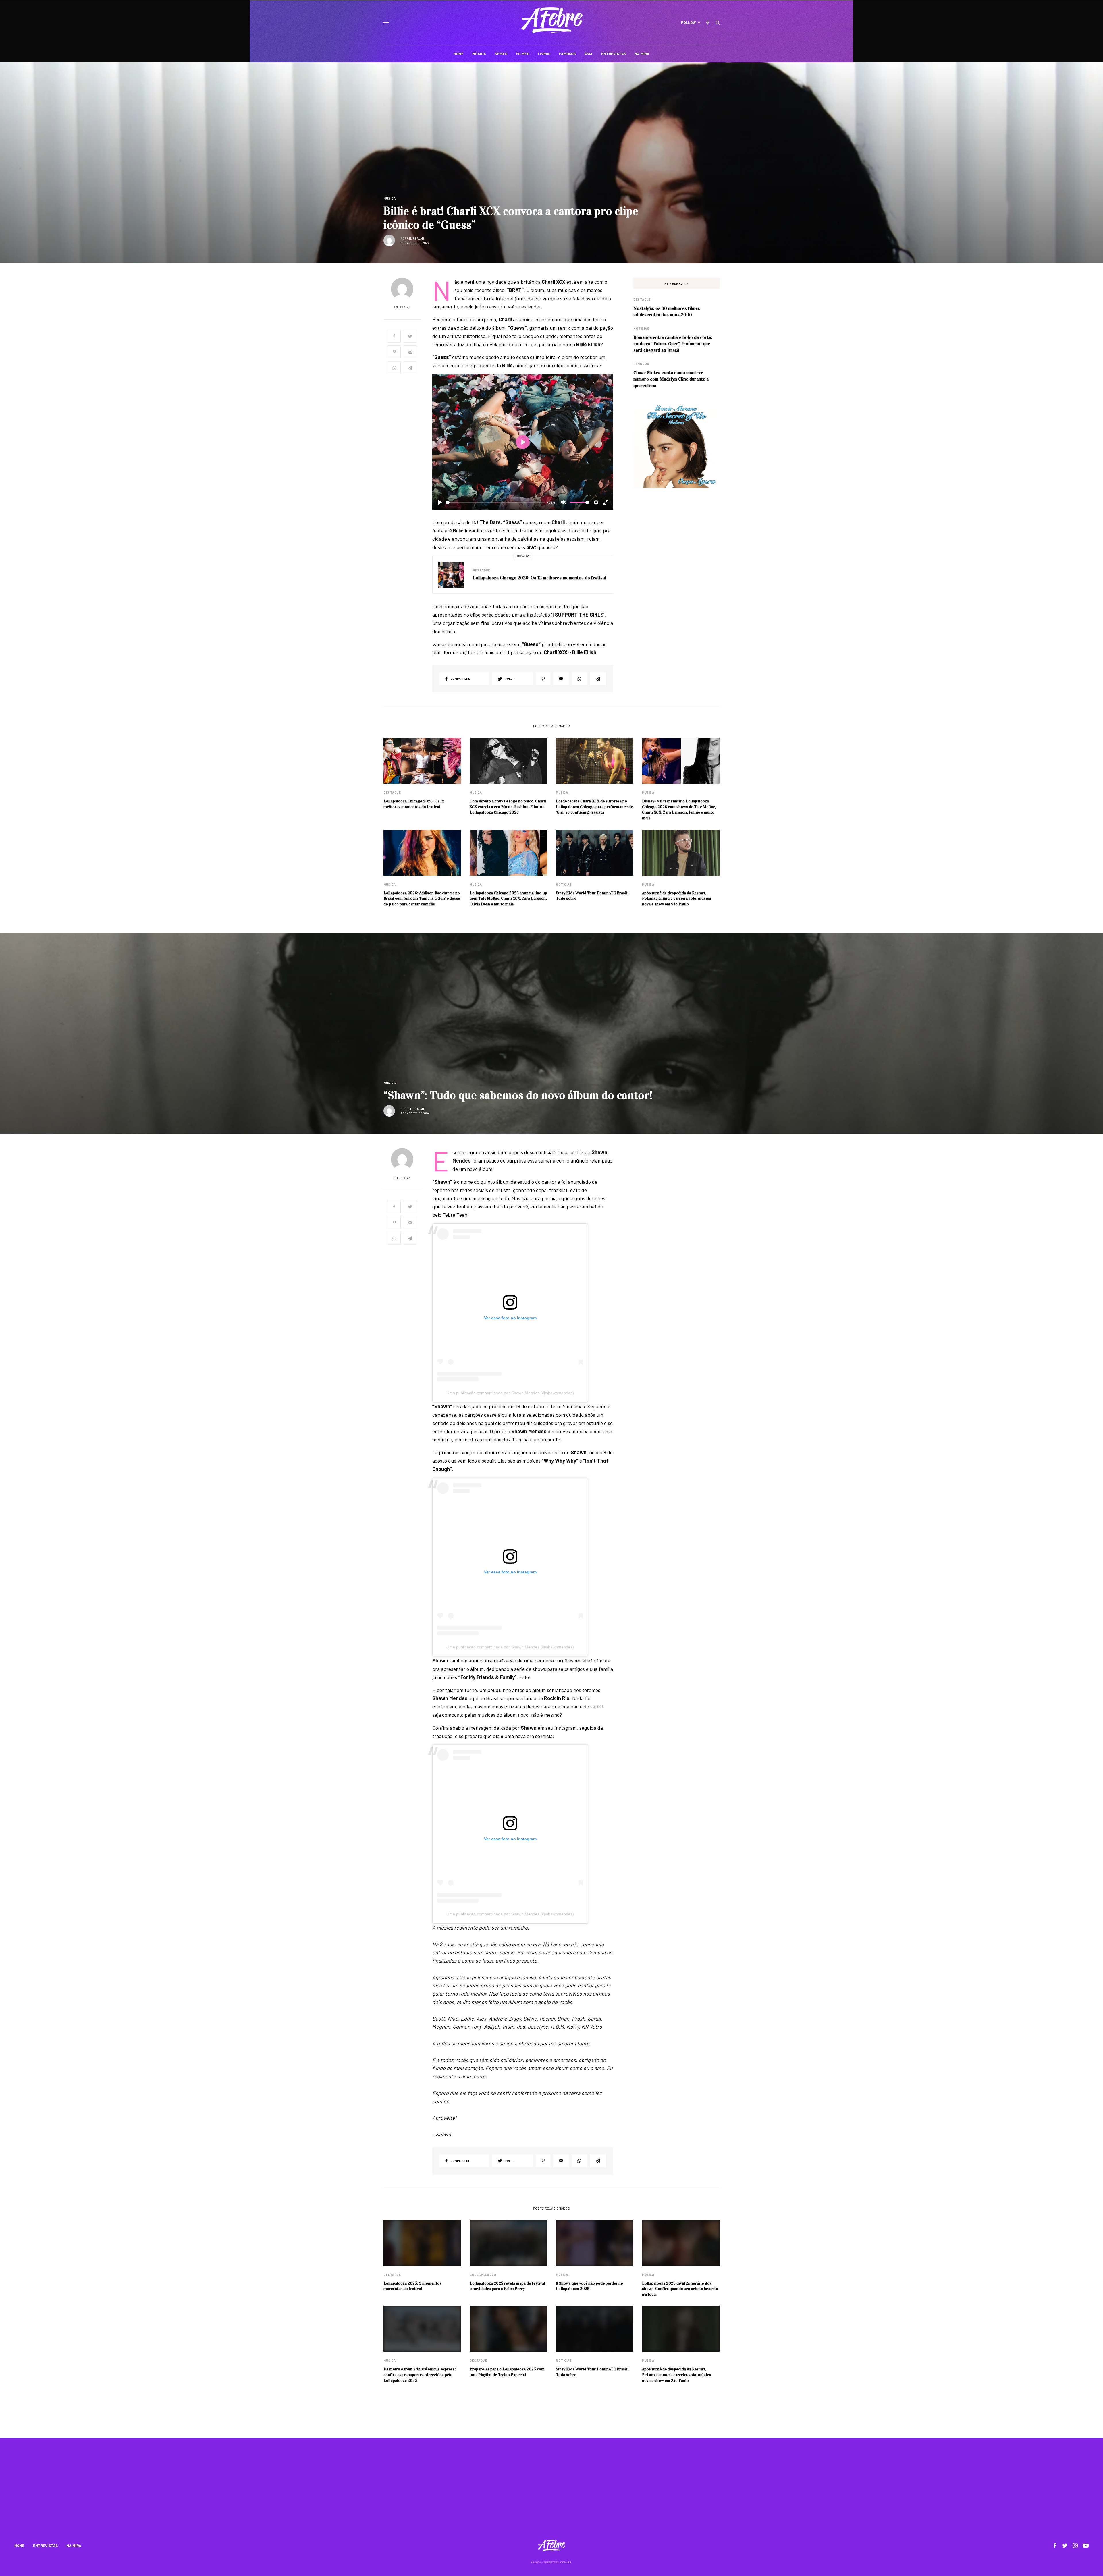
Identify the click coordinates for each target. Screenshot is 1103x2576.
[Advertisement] (551, 2492)
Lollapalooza (483, 2275)
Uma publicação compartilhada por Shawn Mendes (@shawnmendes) (510, 1393)
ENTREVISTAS (45, 2546)
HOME (19, 2546)
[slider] (495, 502)
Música (389, 198)
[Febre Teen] (552, 20)
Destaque (481, 570)
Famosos (641, 364)
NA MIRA (74, 2546)
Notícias (641, 328)
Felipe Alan (415, 238)
